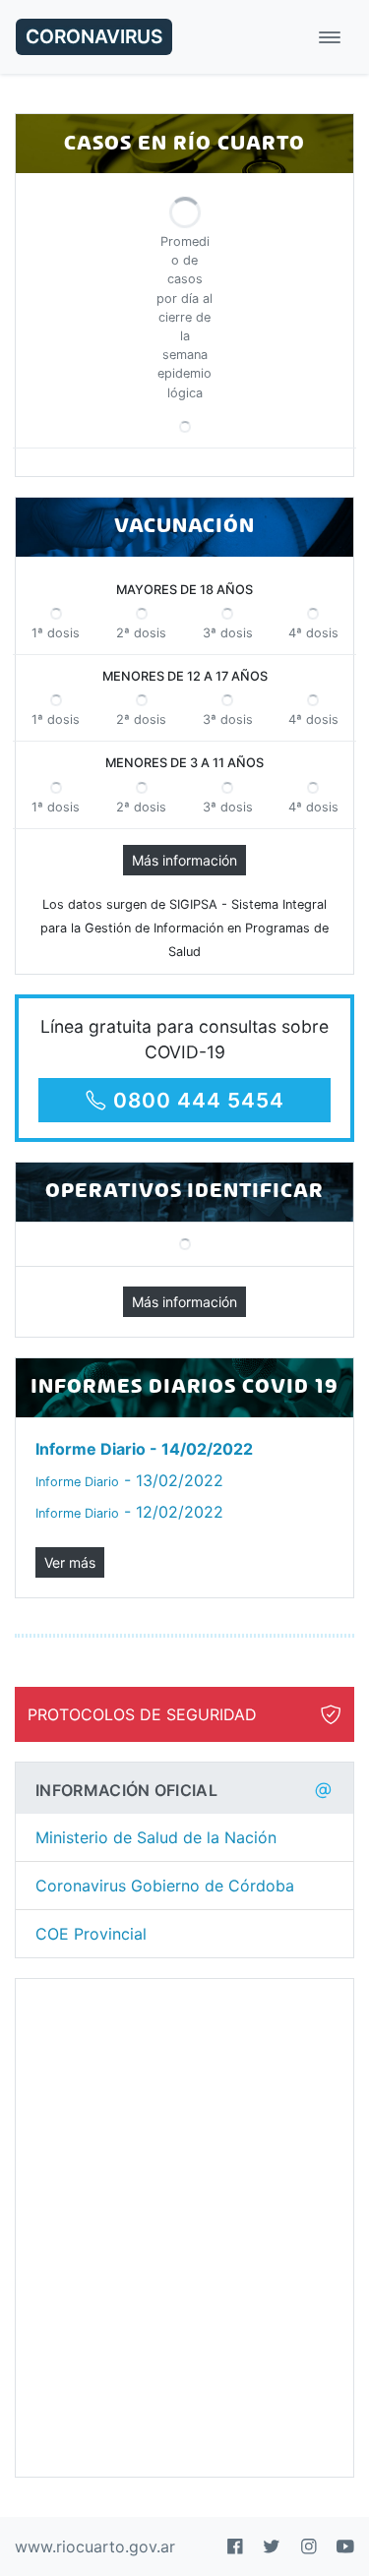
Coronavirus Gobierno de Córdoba (165, 1886)
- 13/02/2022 (129, 1480)
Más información (184, 860)
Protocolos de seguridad (142, 1714)
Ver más (70, 1562)
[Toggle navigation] (330, 37)
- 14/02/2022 (144, 1449)
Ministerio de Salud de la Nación (156, 1837)
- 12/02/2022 (129, 1512)
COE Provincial (91, 1934)
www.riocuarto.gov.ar (95, 2546)
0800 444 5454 (198, 1100)
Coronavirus (94, 36)
